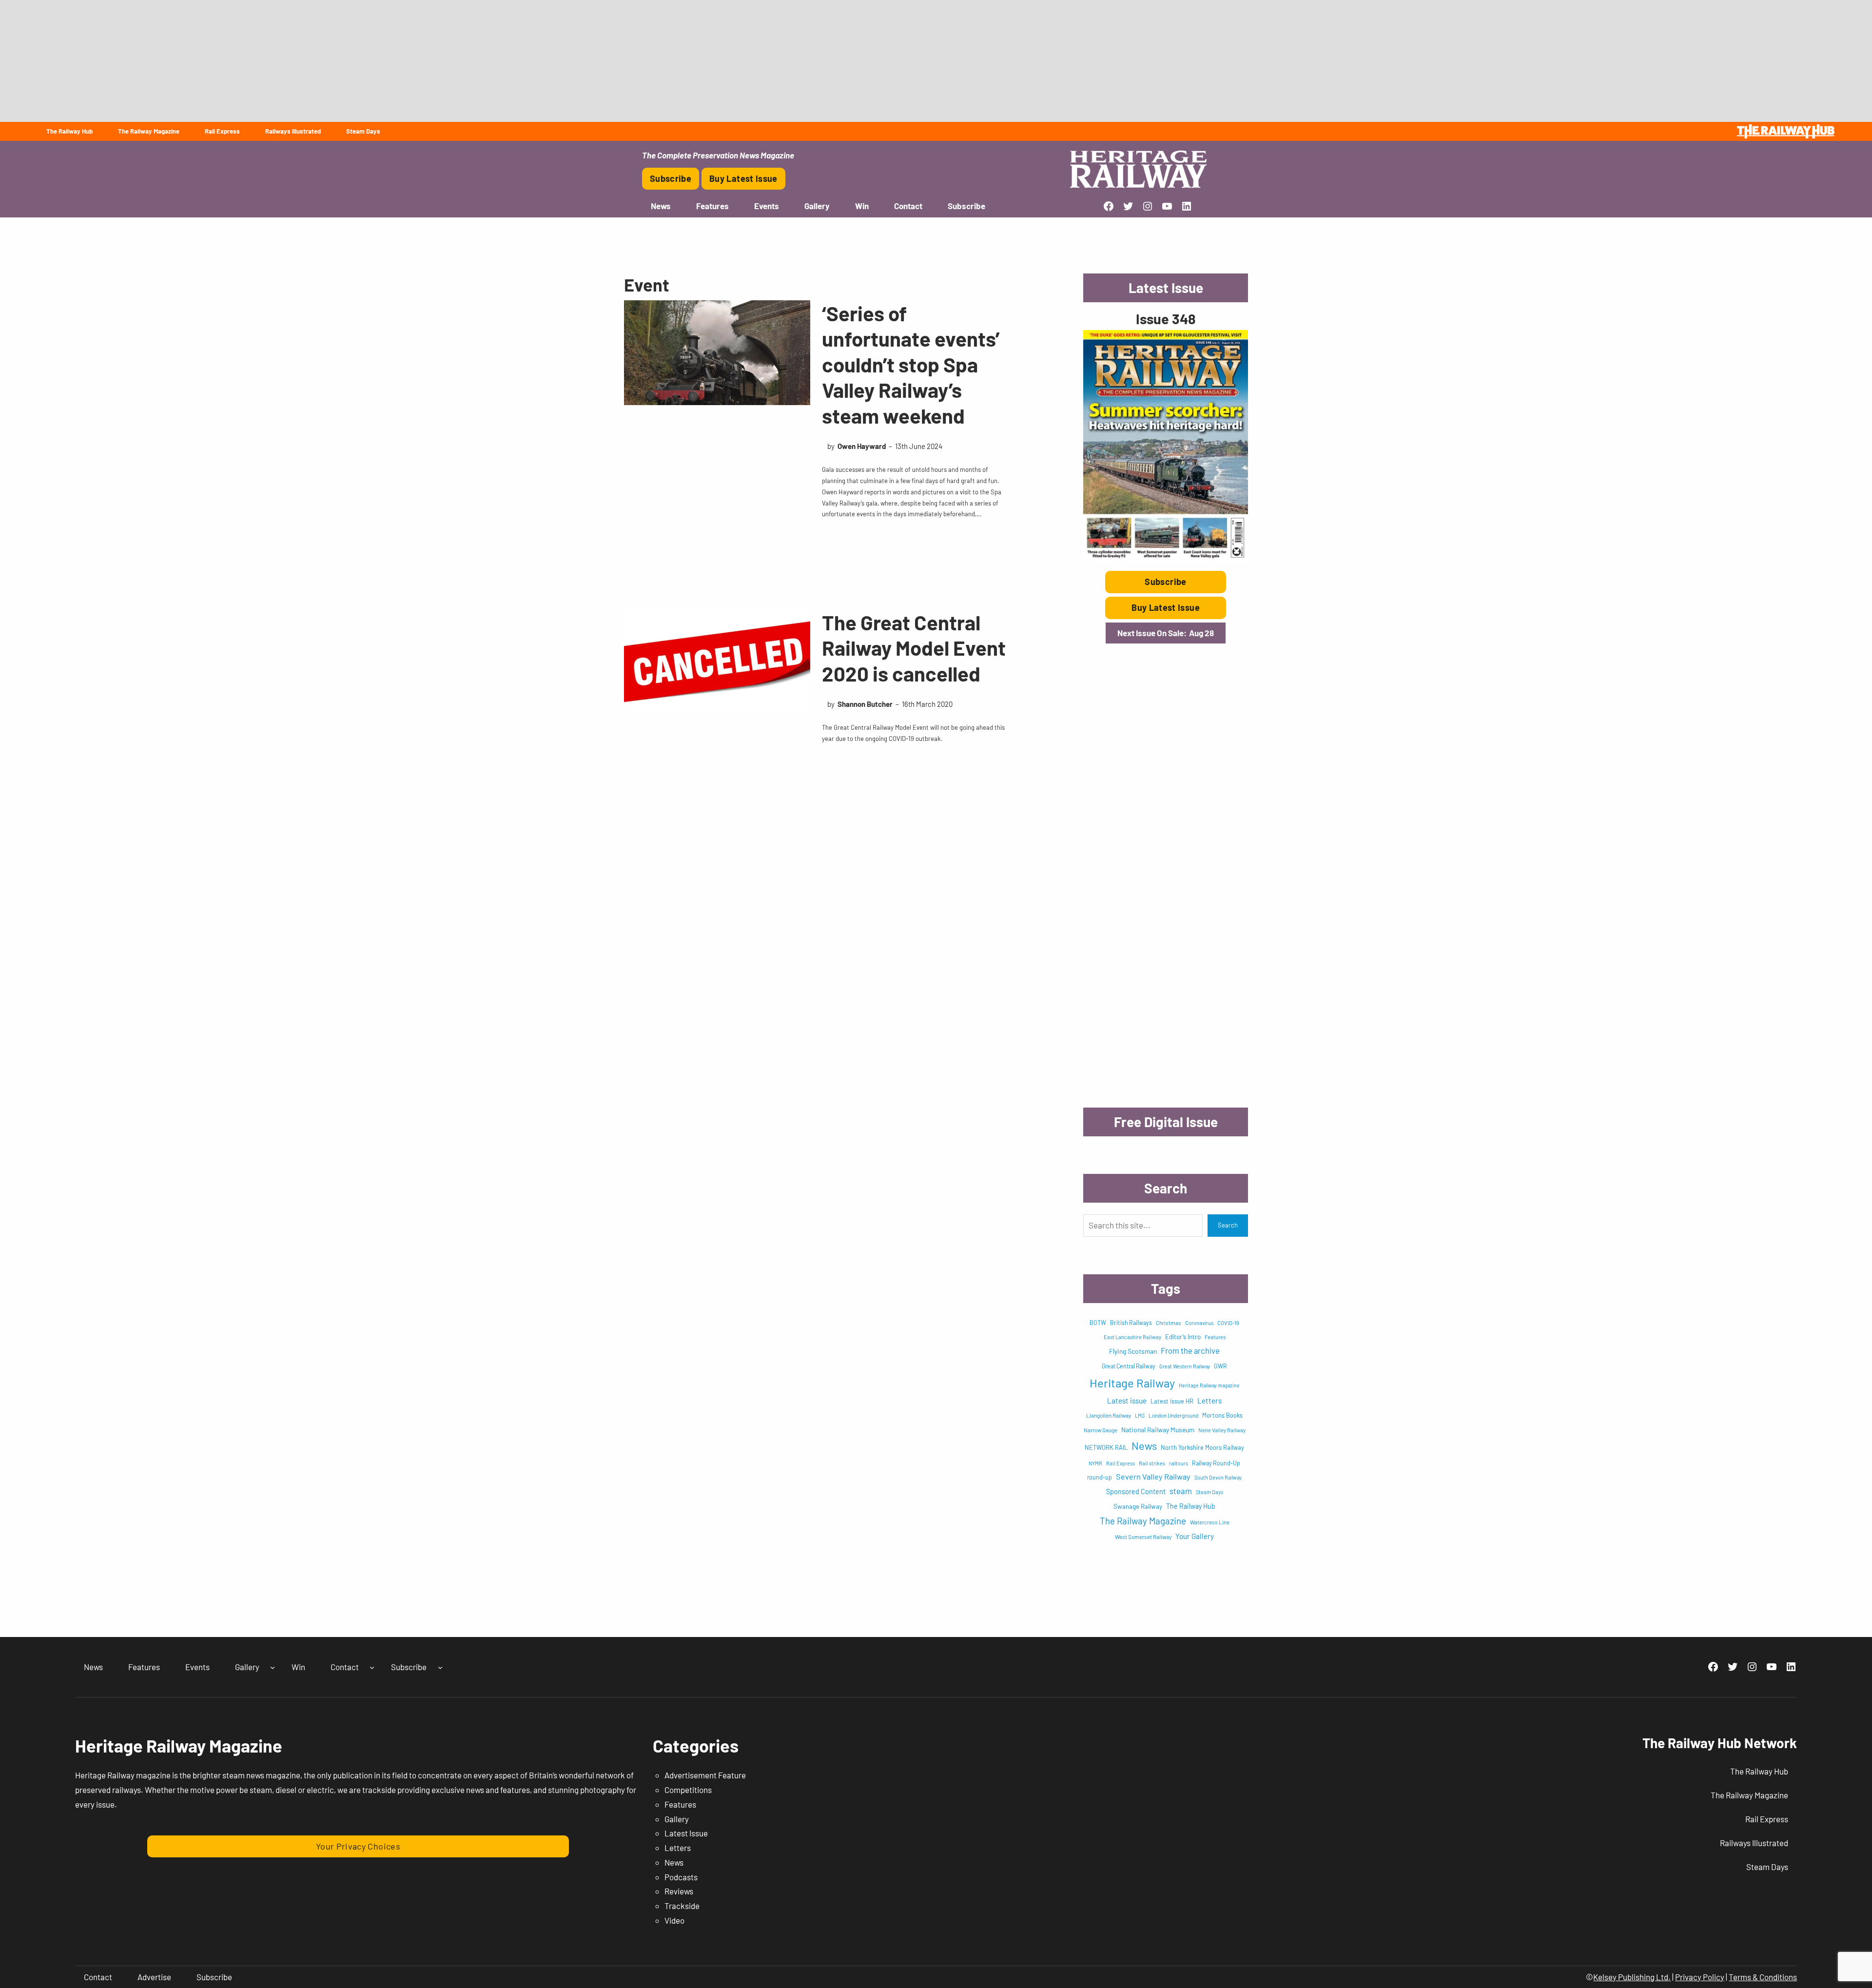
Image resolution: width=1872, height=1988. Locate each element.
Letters (1209, 1401)
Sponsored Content (1136, 1491)
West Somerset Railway (1143, 1537)
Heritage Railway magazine (1209, 1385)
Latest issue (1127, 1401)
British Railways (1131, 1323)
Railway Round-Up (1216, 1463)
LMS (1140, 1415)
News (1144, 1445)
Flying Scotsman (1133, 1351)
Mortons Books (1222, 1415)
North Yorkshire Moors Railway (1202, 1447)
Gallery (677, 1819)
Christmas (1169, 1323)
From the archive (1190, 1350)
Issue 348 (1166, 319)
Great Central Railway (1129, 1366)
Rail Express (1121, 1463)
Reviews (679, 1891)
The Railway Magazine (1143, 1521)
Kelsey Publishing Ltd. (1632, 1977)
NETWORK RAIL (1106, 1447)
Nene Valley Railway (1222, 1430)
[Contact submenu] (372, 1667)
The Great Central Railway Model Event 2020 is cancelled (914, 648)
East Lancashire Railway (1132, 1337)
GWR (1220, 1366)
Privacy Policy (1700, 1977)
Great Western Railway (1185, 1366)
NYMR (1095, 1463)
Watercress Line (1210, 1522)
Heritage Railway (1132, 1383)
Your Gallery (1195, 1536)
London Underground (1173, 1415)
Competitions (688, 1790)
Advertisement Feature (705, 1775)
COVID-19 (1228, 1323)
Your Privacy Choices (358, 1846)
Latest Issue (686, 1833)
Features (1215, 1337)
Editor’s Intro (1183, 1337)
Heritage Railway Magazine (179, 1745)
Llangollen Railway (1109, 1415)
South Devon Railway (1218, 1477)
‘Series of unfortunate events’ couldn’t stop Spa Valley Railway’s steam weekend (911, 364)
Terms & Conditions (1763, 1977)
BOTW (1098, 1323)
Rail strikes (1152, 1463)
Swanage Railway (1138, 1506)
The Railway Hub (1191, 1506)
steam (1181, 1491)
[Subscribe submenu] (440, 1667)
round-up (1100, 1477)
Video (674, 1920)
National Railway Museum (1158, 1430)
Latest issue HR (1172, 1401)
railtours (1179, 1463)
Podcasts (681, 1877)
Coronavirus (1199, 1323)
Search (1228, 1225)
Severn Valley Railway (1153, 1476)
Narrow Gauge (1101, 1430)
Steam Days (1209, 1492)
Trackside (682, 1906)
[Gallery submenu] (273, 1667)
